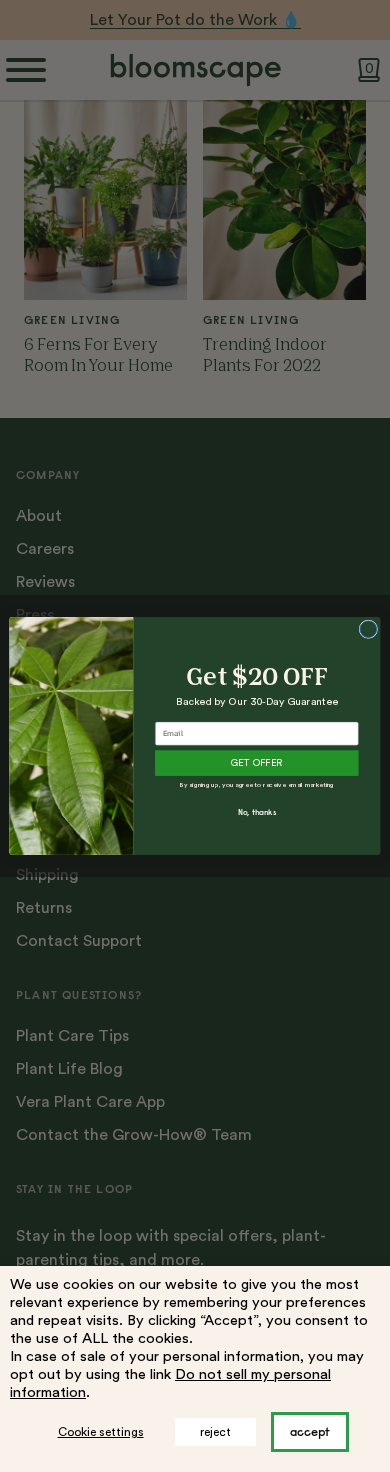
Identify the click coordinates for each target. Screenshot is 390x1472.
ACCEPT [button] (310, 1431)
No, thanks (257, 813)
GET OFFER (256, 763)
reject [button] (215, 1432)
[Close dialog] (368, 629)
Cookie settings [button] (101, 1432)
